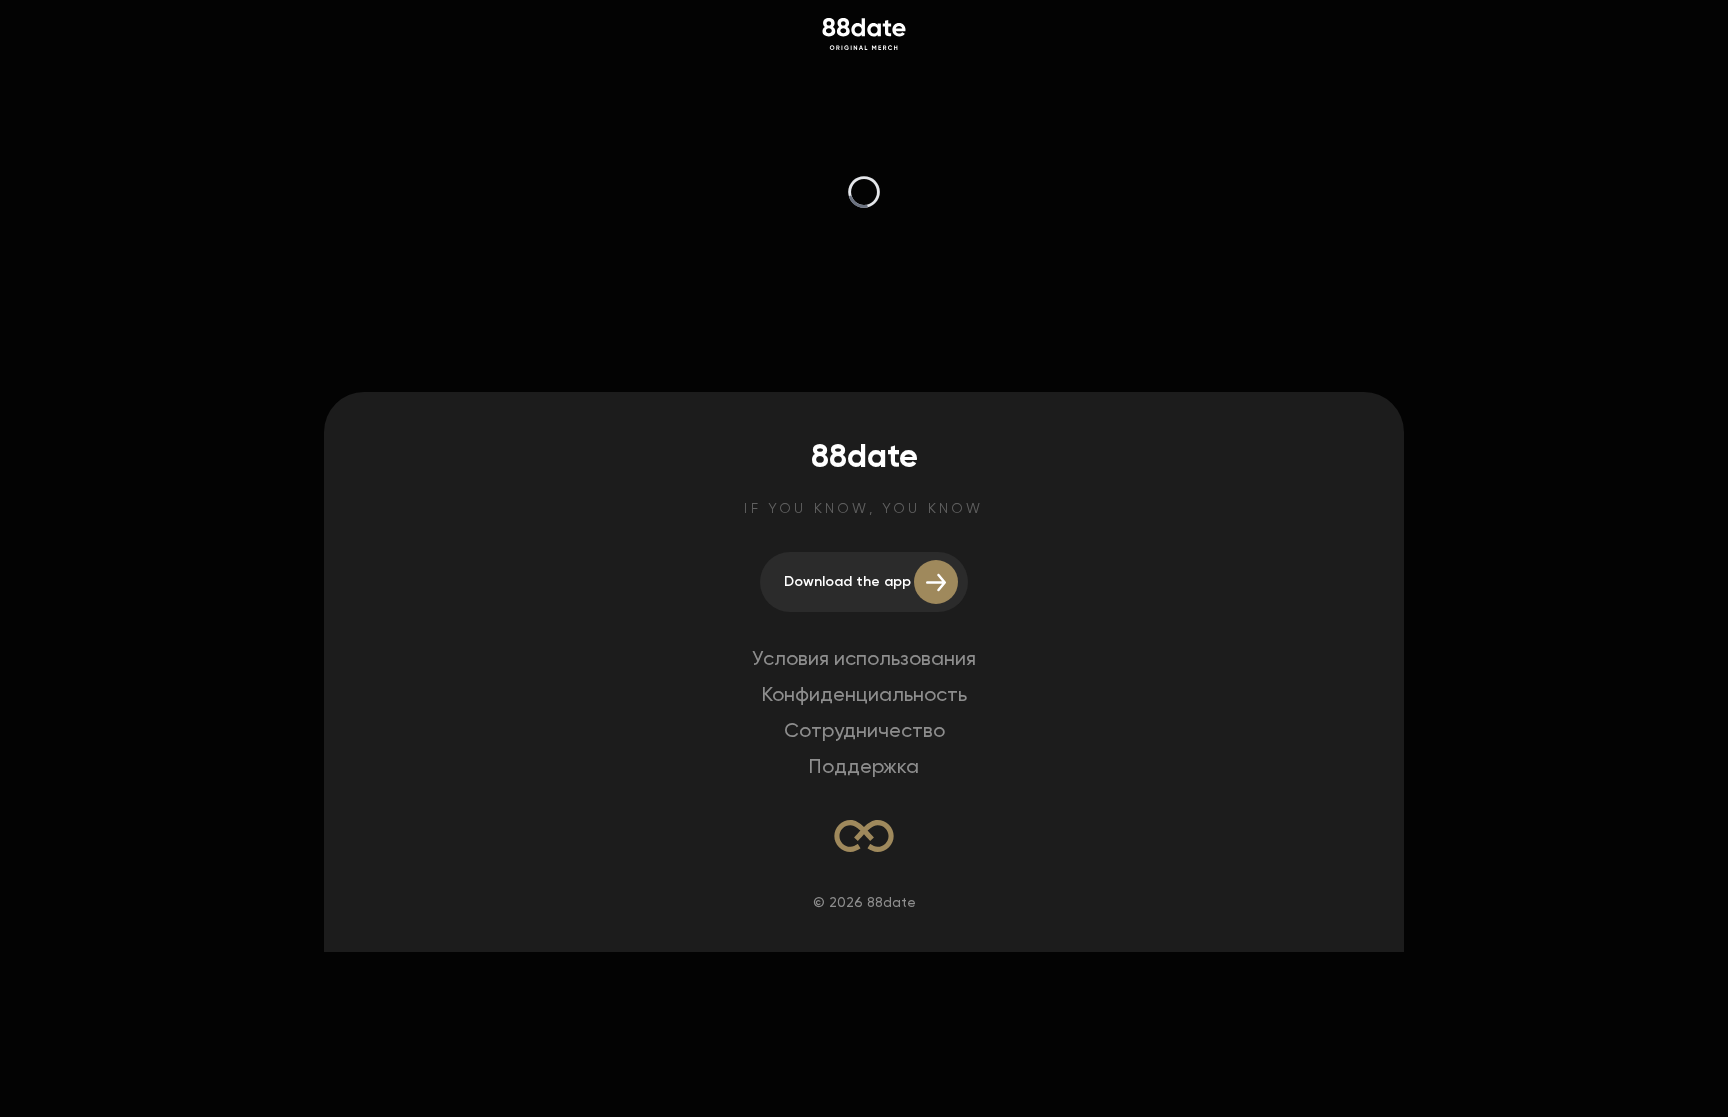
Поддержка (864, 766)
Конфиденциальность (864, 694)
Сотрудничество (864, 730)
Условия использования (864, 658)
